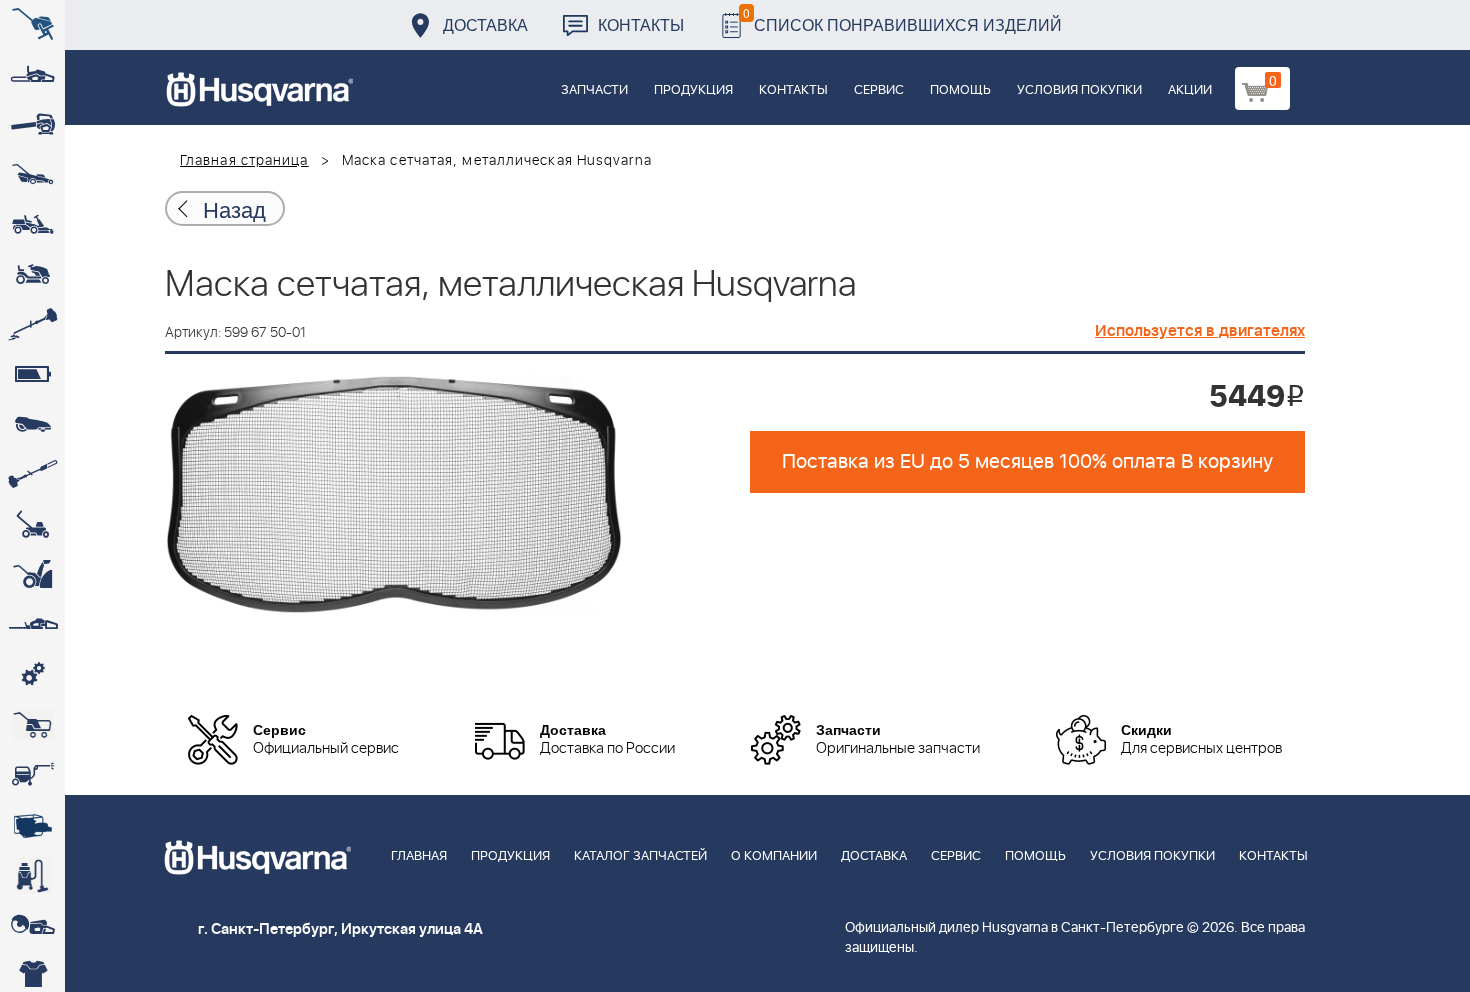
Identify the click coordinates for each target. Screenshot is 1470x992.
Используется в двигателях (1200, 331)
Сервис (879, 90)
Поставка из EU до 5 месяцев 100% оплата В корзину (1027, 462)
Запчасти (594, 90)
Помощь (960, 90)
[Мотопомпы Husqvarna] (32, 825)
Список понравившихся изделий (902, 19)
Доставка (485, 24)
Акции (1190, 90)
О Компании (774, 856)
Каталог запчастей (640, 856)
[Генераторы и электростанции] (32, 725)
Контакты (641, 24)
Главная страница (244, 161)
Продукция (693, 90)
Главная (419, 856)
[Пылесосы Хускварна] (32, 875)
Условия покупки (1079, 90)
